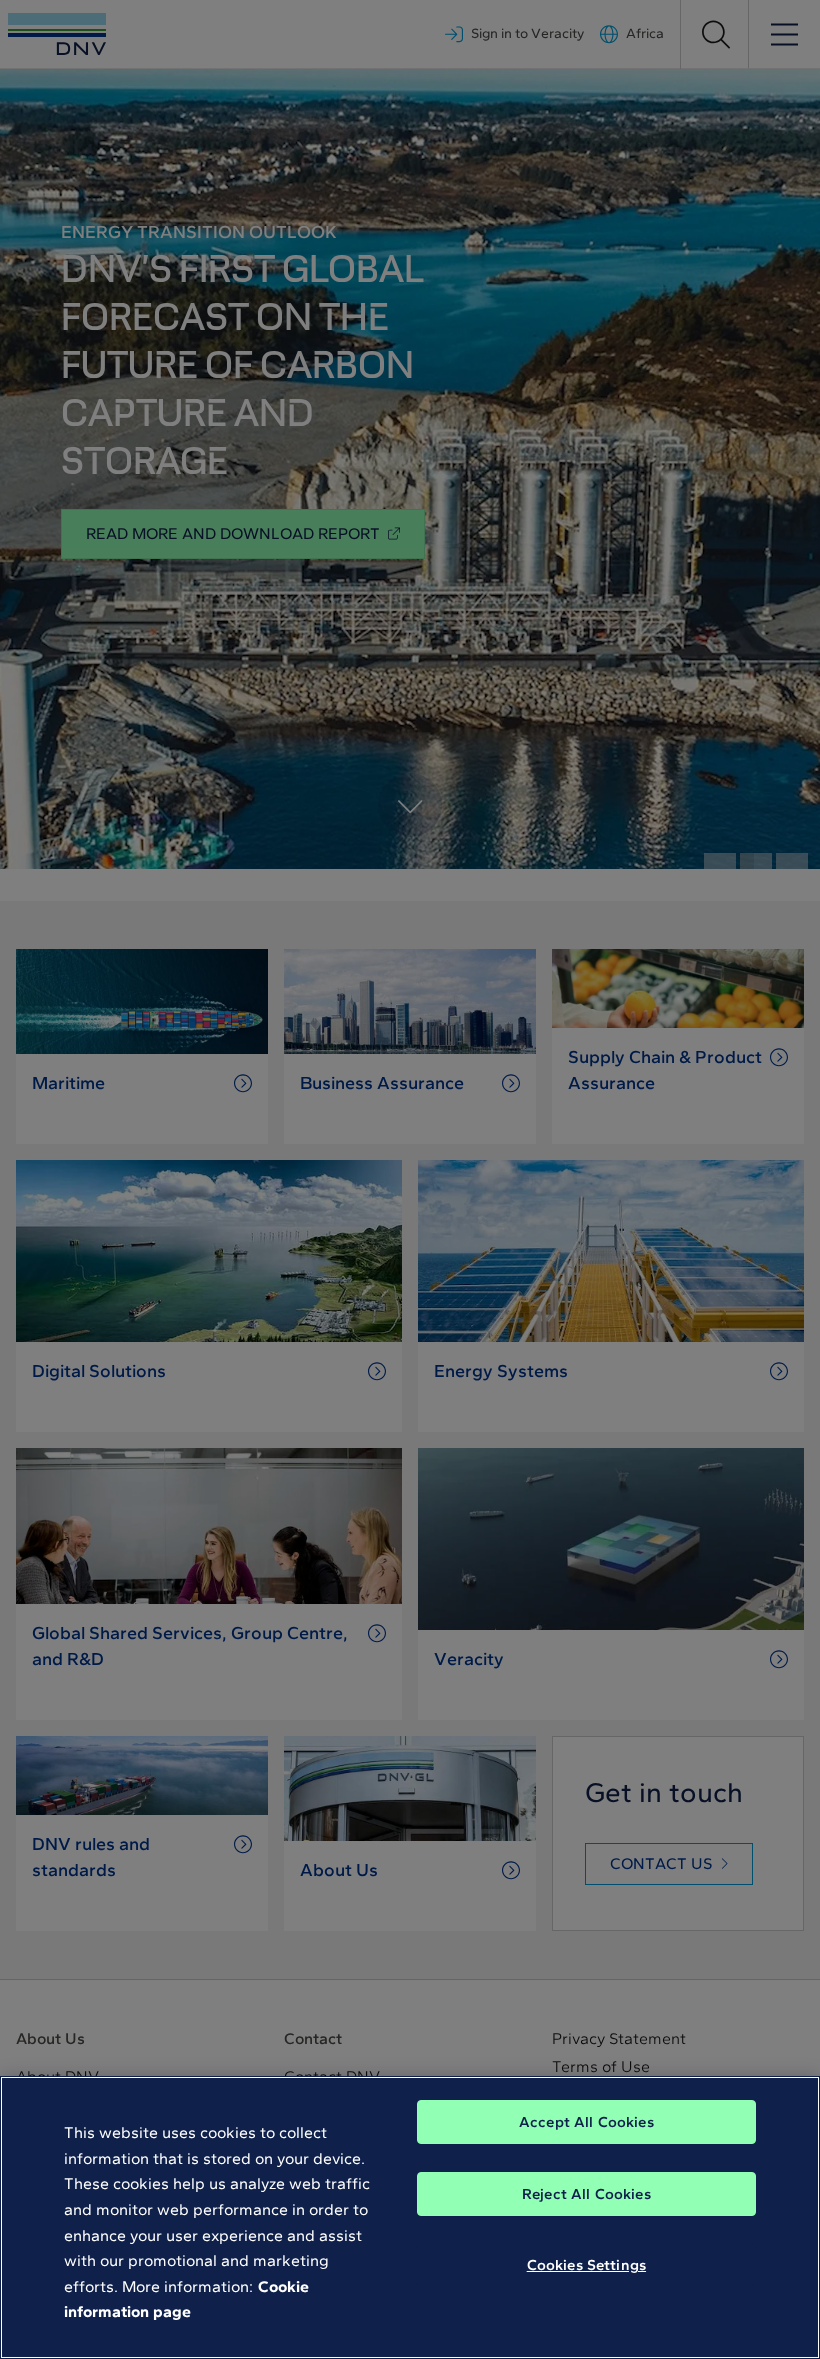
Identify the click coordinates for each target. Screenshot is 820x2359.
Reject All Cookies (586, 2194)
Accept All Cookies (586, 2122)
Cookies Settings (586, 2265)
